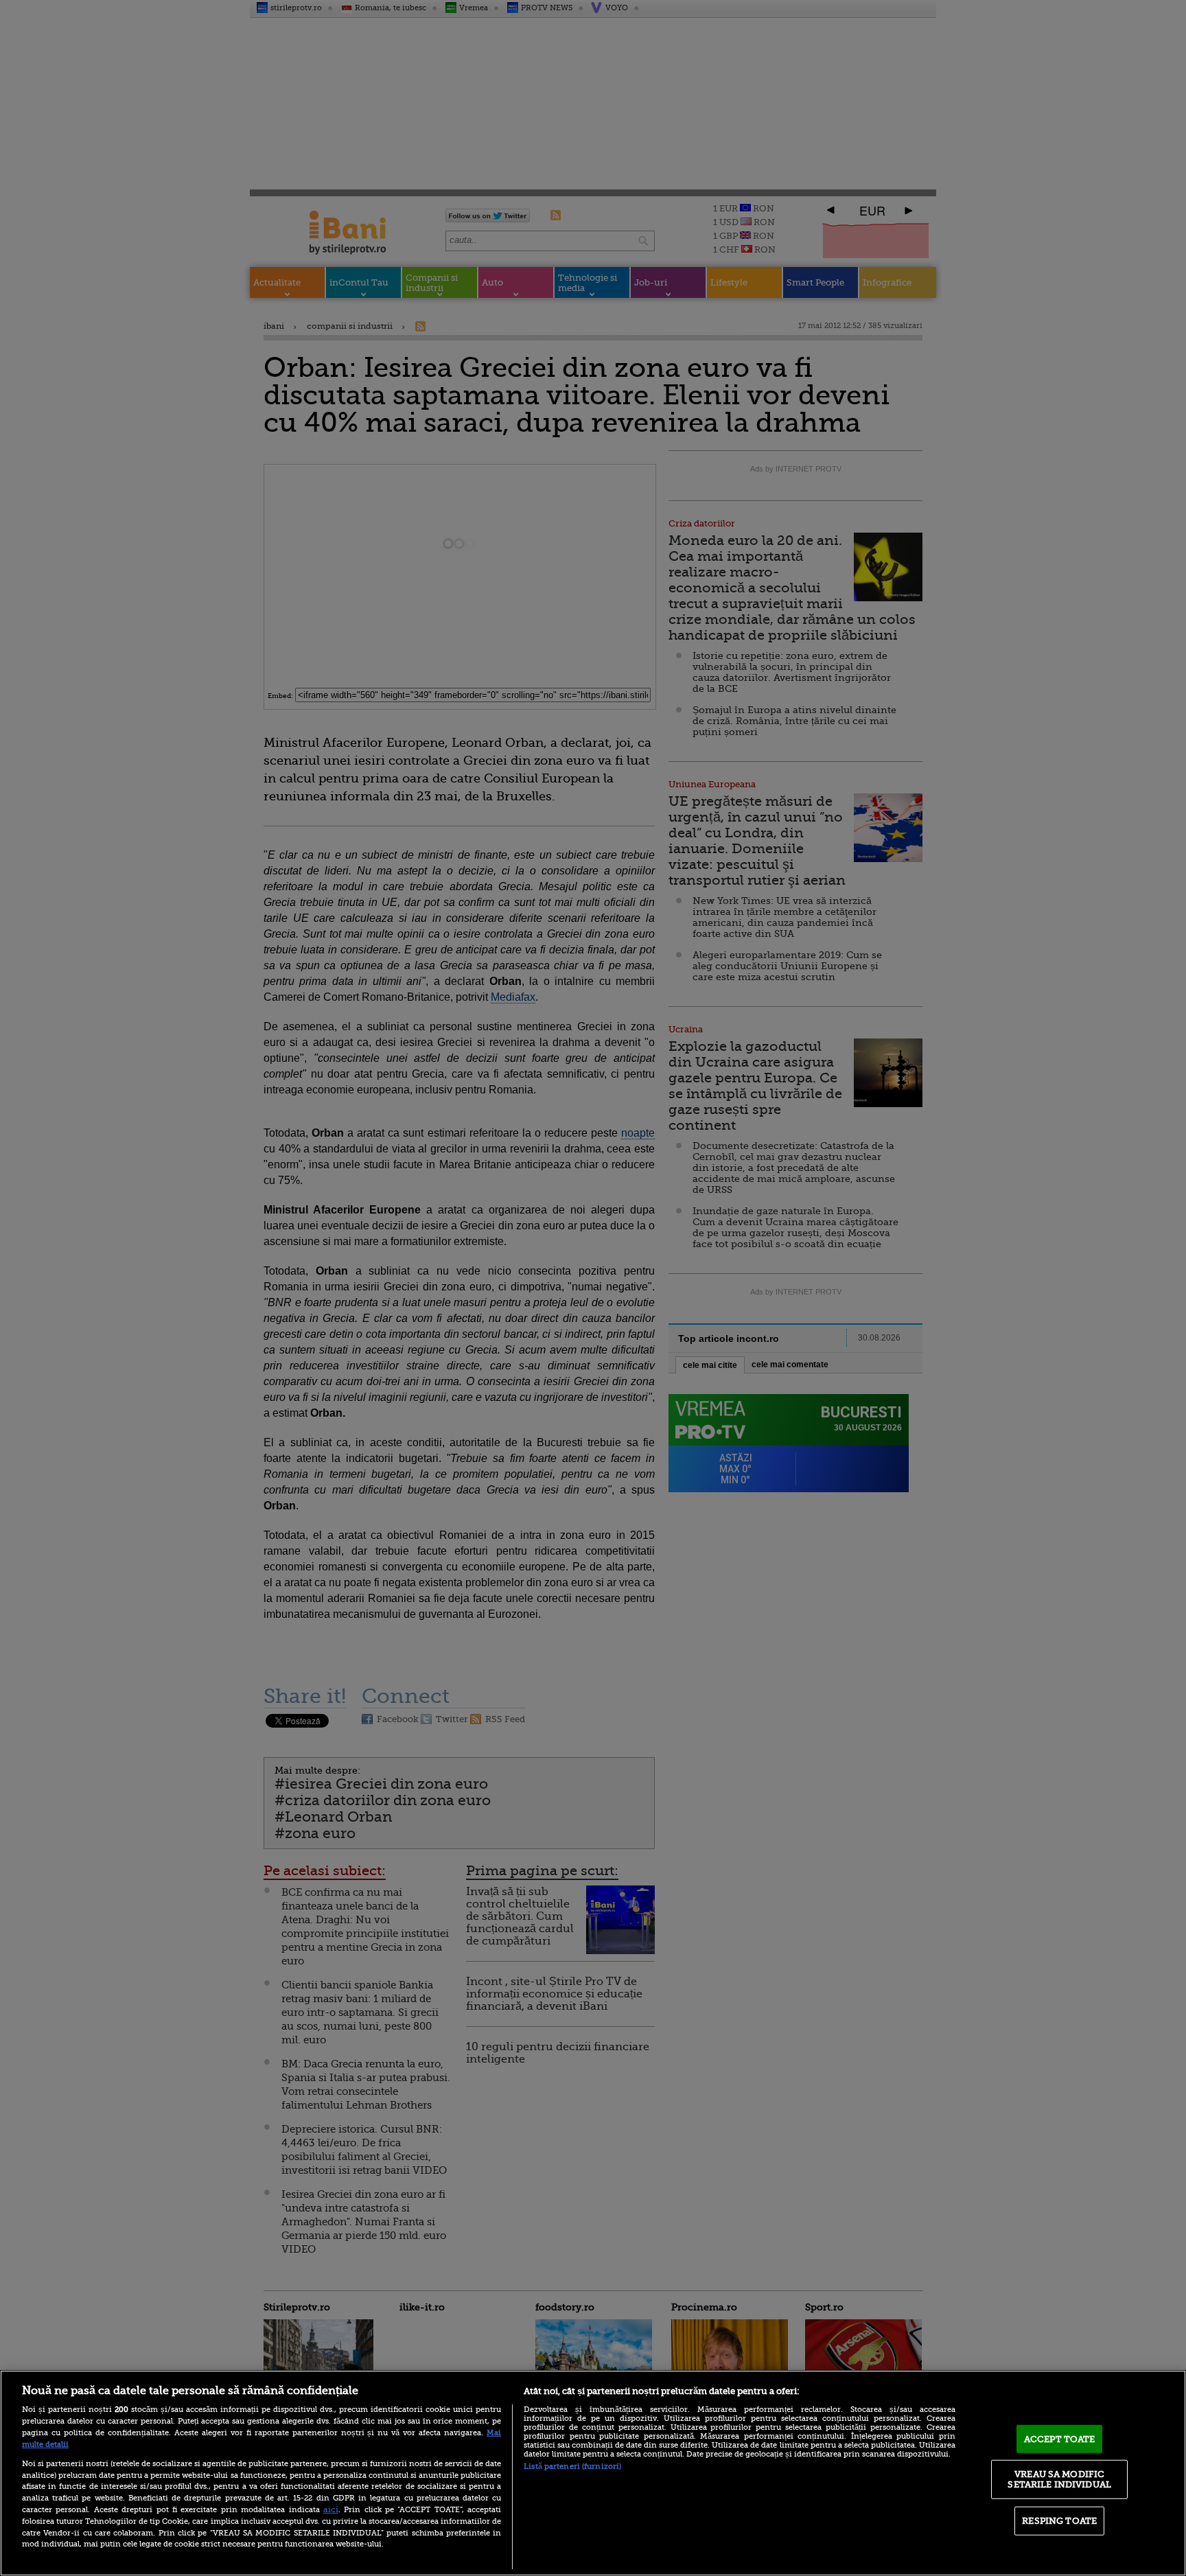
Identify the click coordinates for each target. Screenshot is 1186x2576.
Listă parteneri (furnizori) (572, 2467)
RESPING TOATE (1059, 2521)
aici (331, 2509)
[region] (593, 2473)
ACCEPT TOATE (1060, 2439)
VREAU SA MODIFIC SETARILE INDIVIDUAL (1059, 2479)
